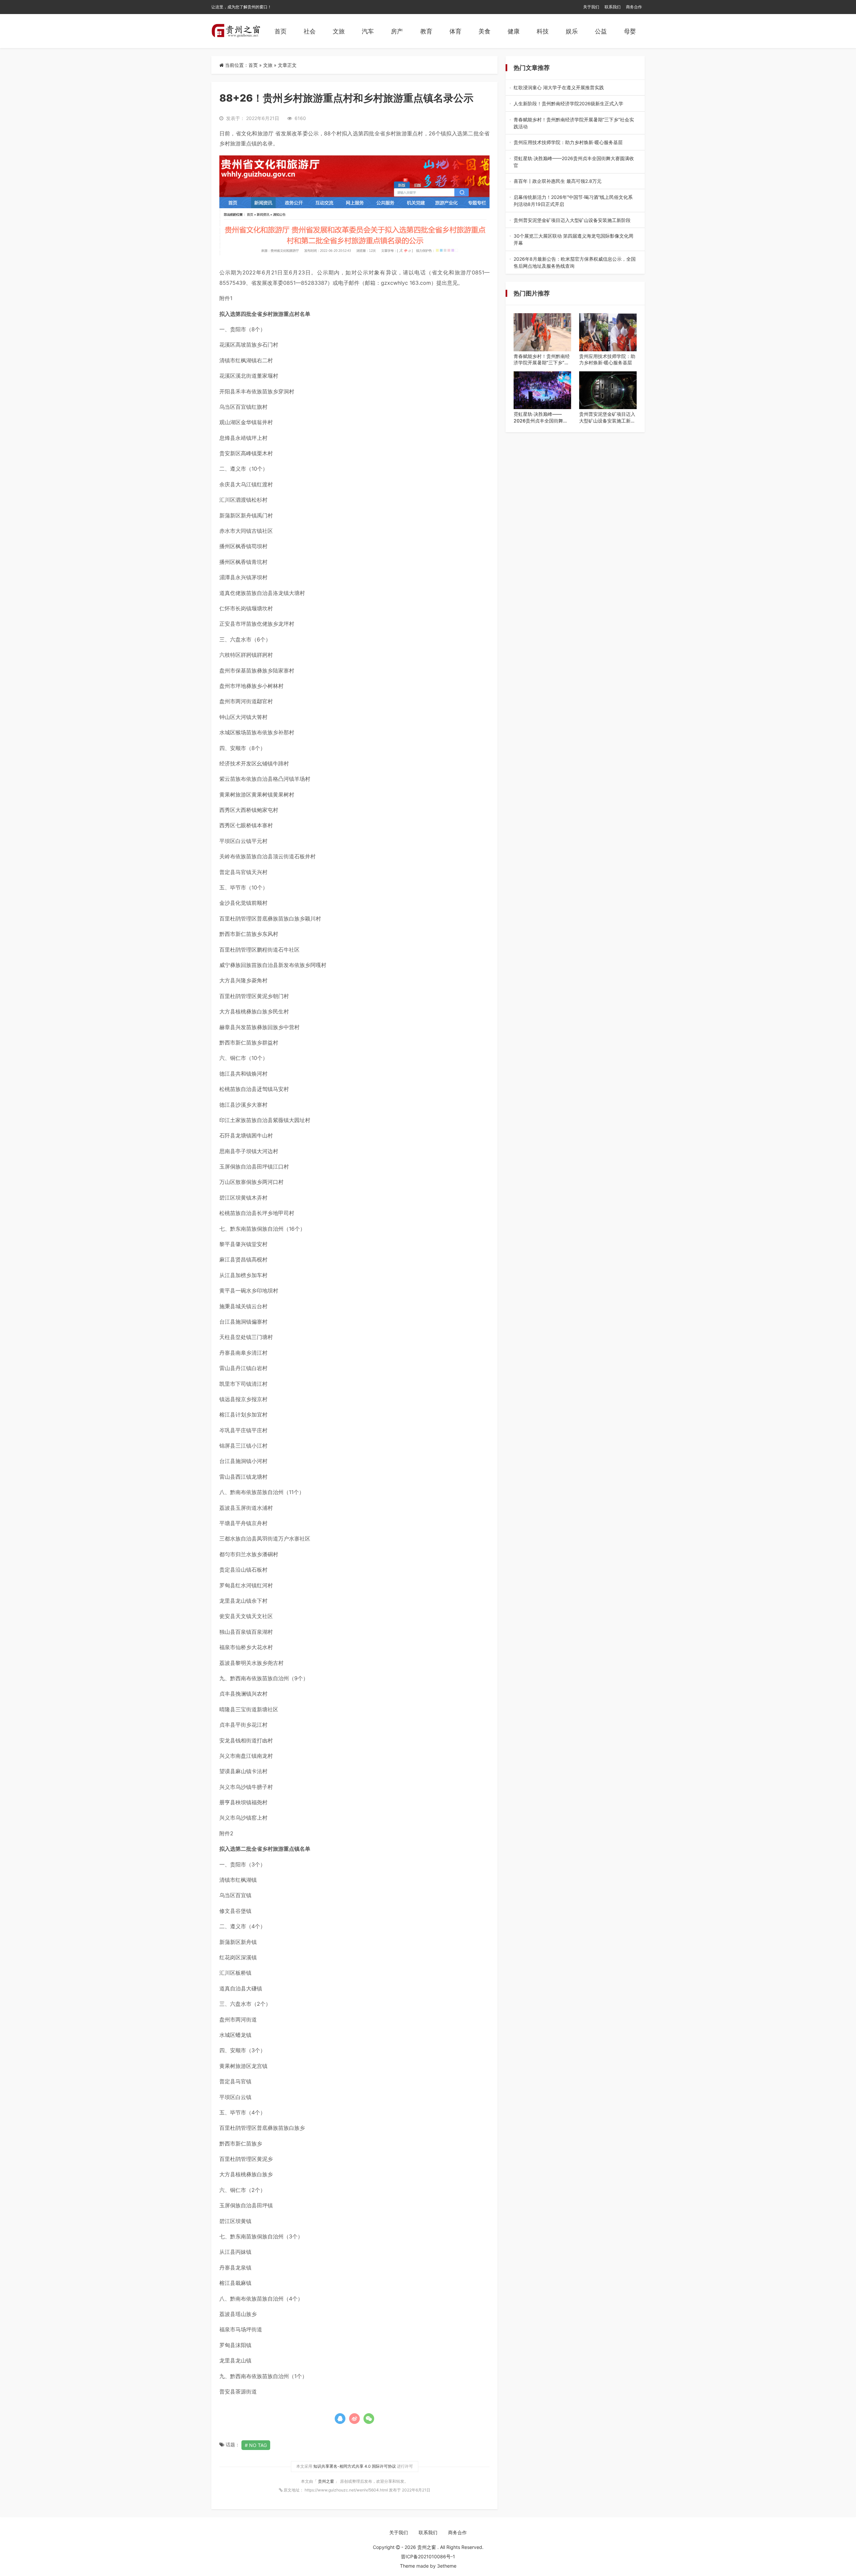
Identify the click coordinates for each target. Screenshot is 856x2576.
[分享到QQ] (340, 2419)
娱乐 (572, 31)
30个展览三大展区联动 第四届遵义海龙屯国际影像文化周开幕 (575, 240)
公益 (601, 31)
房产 (397, 31)
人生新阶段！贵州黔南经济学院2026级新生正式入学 (574, 104)
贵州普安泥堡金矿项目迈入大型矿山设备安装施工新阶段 (574, 220)
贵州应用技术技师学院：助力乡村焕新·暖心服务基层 (575, 143)
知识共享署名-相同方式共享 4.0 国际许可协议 (355, 2466)
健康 (514, 31)
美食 (485, 31)
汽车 (368, 31)
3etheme (447, 2566)
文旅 (339, 31)
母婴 (630, 31)
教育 (426, 31)
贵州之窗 (327, 2481)
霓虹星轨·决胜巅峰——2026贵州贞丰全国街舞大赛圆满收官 (574, 162)
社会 (310, 31)
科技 (543, 31)
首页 (281, 31)
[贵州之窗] (236, 31)
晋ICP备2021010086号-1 (428, 2556)
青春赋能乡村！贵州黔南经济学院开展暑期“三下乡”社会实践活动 (575, 123)
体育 (455, 31)
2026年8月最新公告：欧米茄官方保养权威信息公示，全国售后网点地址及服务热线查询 (575, 263)
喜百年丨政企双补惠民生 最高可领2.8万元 (574, 181)
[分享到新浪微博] (354, 2419)
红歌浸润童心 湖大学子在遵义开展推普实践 (574, 88)
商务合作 (634, 7)
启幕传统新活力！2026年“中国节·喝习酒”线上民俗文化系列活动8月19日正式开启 (573, 201)
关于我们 (591, 7)
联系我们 (613, 7)
